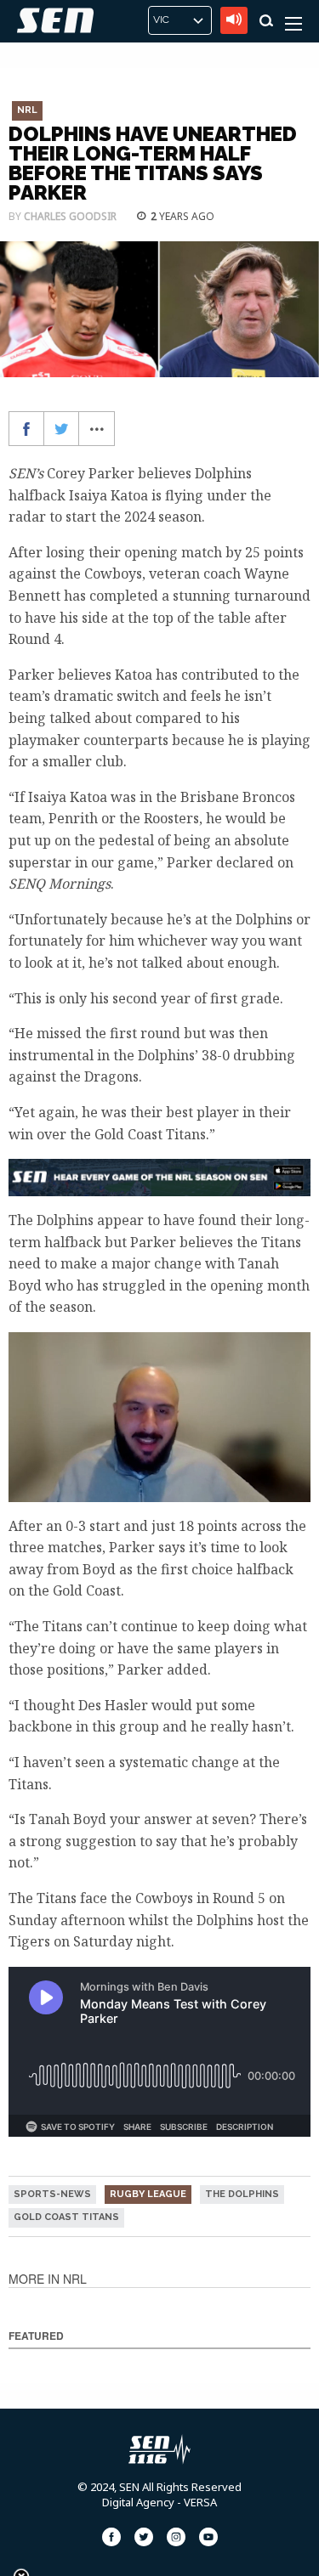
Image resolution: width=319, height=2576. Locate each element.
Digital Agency (138, 2502)
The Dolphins (242, 2194)
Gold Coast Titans (66, 2217)
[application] (159, 1417)
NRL (27, 110)
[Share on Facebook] (27, 429)
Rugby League (148, 2194)
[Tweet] (62, 429)
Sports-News (52, 2194)
